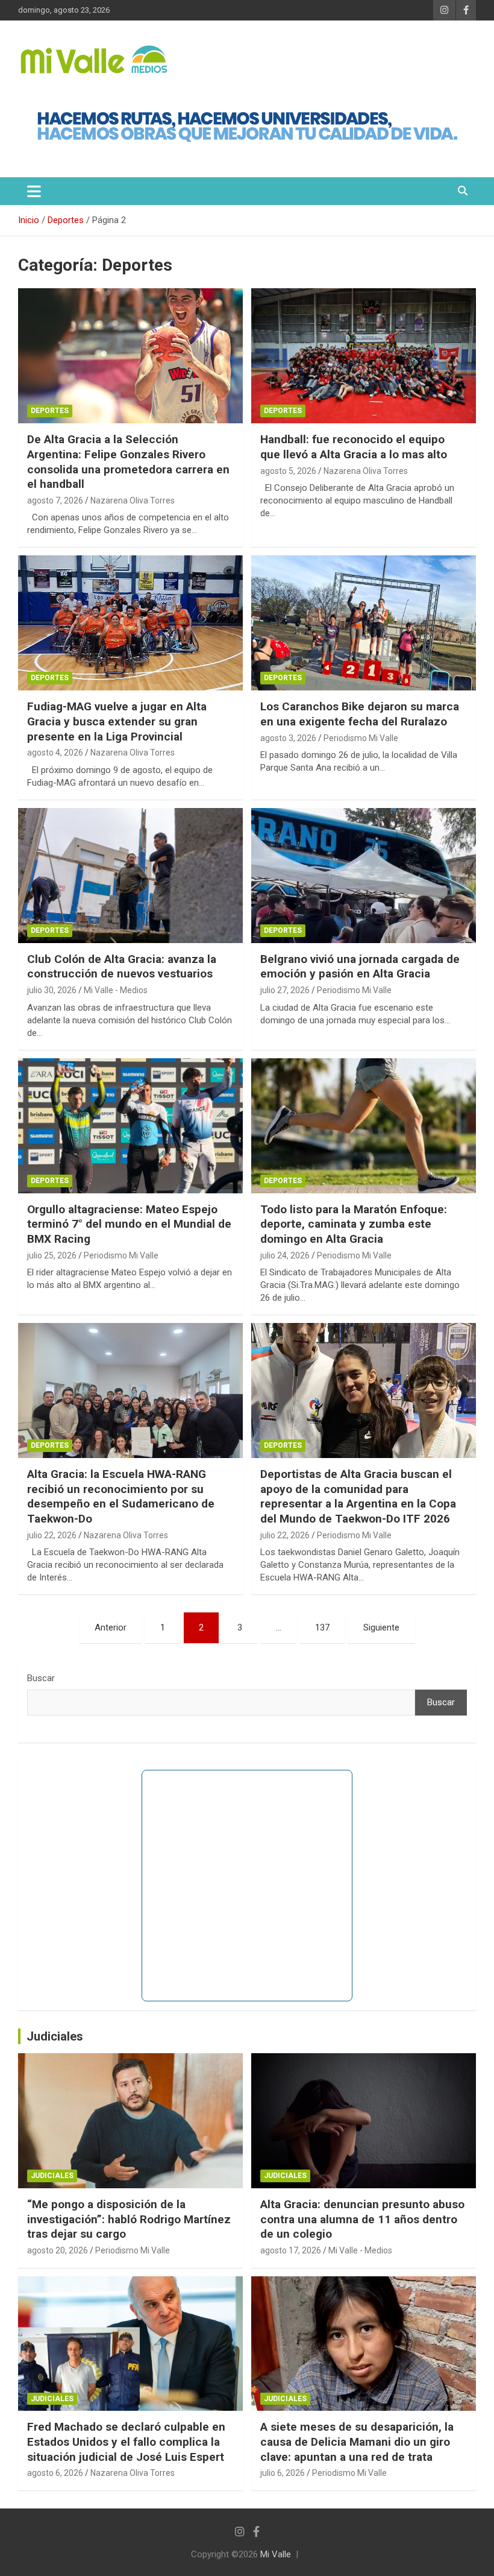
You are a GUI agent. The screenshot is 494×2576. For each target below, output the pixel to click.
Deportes (50, 411)
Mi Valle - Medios (116, 990)
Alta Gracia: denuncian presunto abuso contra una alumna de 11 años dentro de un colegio (362, 2219)
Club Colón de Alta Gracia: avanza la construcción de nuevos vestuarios (122, 967)
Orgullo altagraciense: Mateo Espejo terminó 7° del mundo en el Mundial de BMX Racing (129, 1224)
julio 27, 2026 (285, 990)
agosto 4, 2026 (55, 753)
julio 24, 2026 (285, 1255)
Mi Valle (276, 2554)
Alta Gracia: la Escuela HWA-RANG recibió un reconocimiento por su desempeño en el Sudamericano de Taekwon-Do (121, 1496)
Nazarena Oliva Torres (133, 500)
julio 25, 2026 (52, 1255)
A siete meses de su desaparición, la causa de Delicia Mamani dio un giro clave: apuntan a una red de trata (357, 2442)
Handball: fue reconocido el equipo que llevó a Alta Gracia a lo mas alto (354, 447)
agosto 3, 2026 (288, 738)
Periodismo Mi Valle (361, 738)
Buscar (41, 1678)
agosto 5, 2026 (288, 471)
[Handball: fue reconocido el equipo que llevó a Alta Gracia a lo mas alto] (364, 356)
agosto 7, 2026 (55, 500)
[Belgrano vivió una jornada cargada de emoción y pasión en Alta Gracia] (364, 875)
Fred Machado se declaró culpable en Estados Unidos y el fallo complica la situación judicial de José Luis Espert (126, 2442)
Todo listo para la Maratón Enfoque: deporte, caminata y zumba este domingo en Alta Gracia (354, 1224)
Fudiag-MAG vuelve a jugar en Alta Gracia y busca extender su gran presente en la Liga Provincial (117, 721)
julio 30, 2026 (52, 990)
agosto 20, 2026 (58, 2250)
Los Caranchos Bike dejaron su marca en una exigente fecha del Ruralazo (360, 714)
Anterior (111, 1627)
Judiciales (55, 2036)
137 (322, 1627)
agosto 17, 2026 (291, 2250)
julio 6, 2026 (283, 2473)
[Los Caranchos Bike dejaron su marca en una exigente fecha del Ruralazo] (364, 623)
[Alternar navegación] (34, 191)
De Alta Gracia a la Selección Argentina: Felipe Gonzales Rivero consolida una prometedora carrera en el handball (128, 462)
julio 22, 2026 (52, 1535)
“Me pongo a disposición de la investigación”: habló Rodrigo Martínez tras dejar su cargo (129, 2219)
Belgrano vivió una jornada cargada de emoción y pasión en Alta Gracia (360, 967)
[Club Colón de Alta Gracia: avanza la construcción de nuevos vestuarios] (130, 875)
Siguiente (381, 1627)
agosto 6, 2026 (55, 2473)
